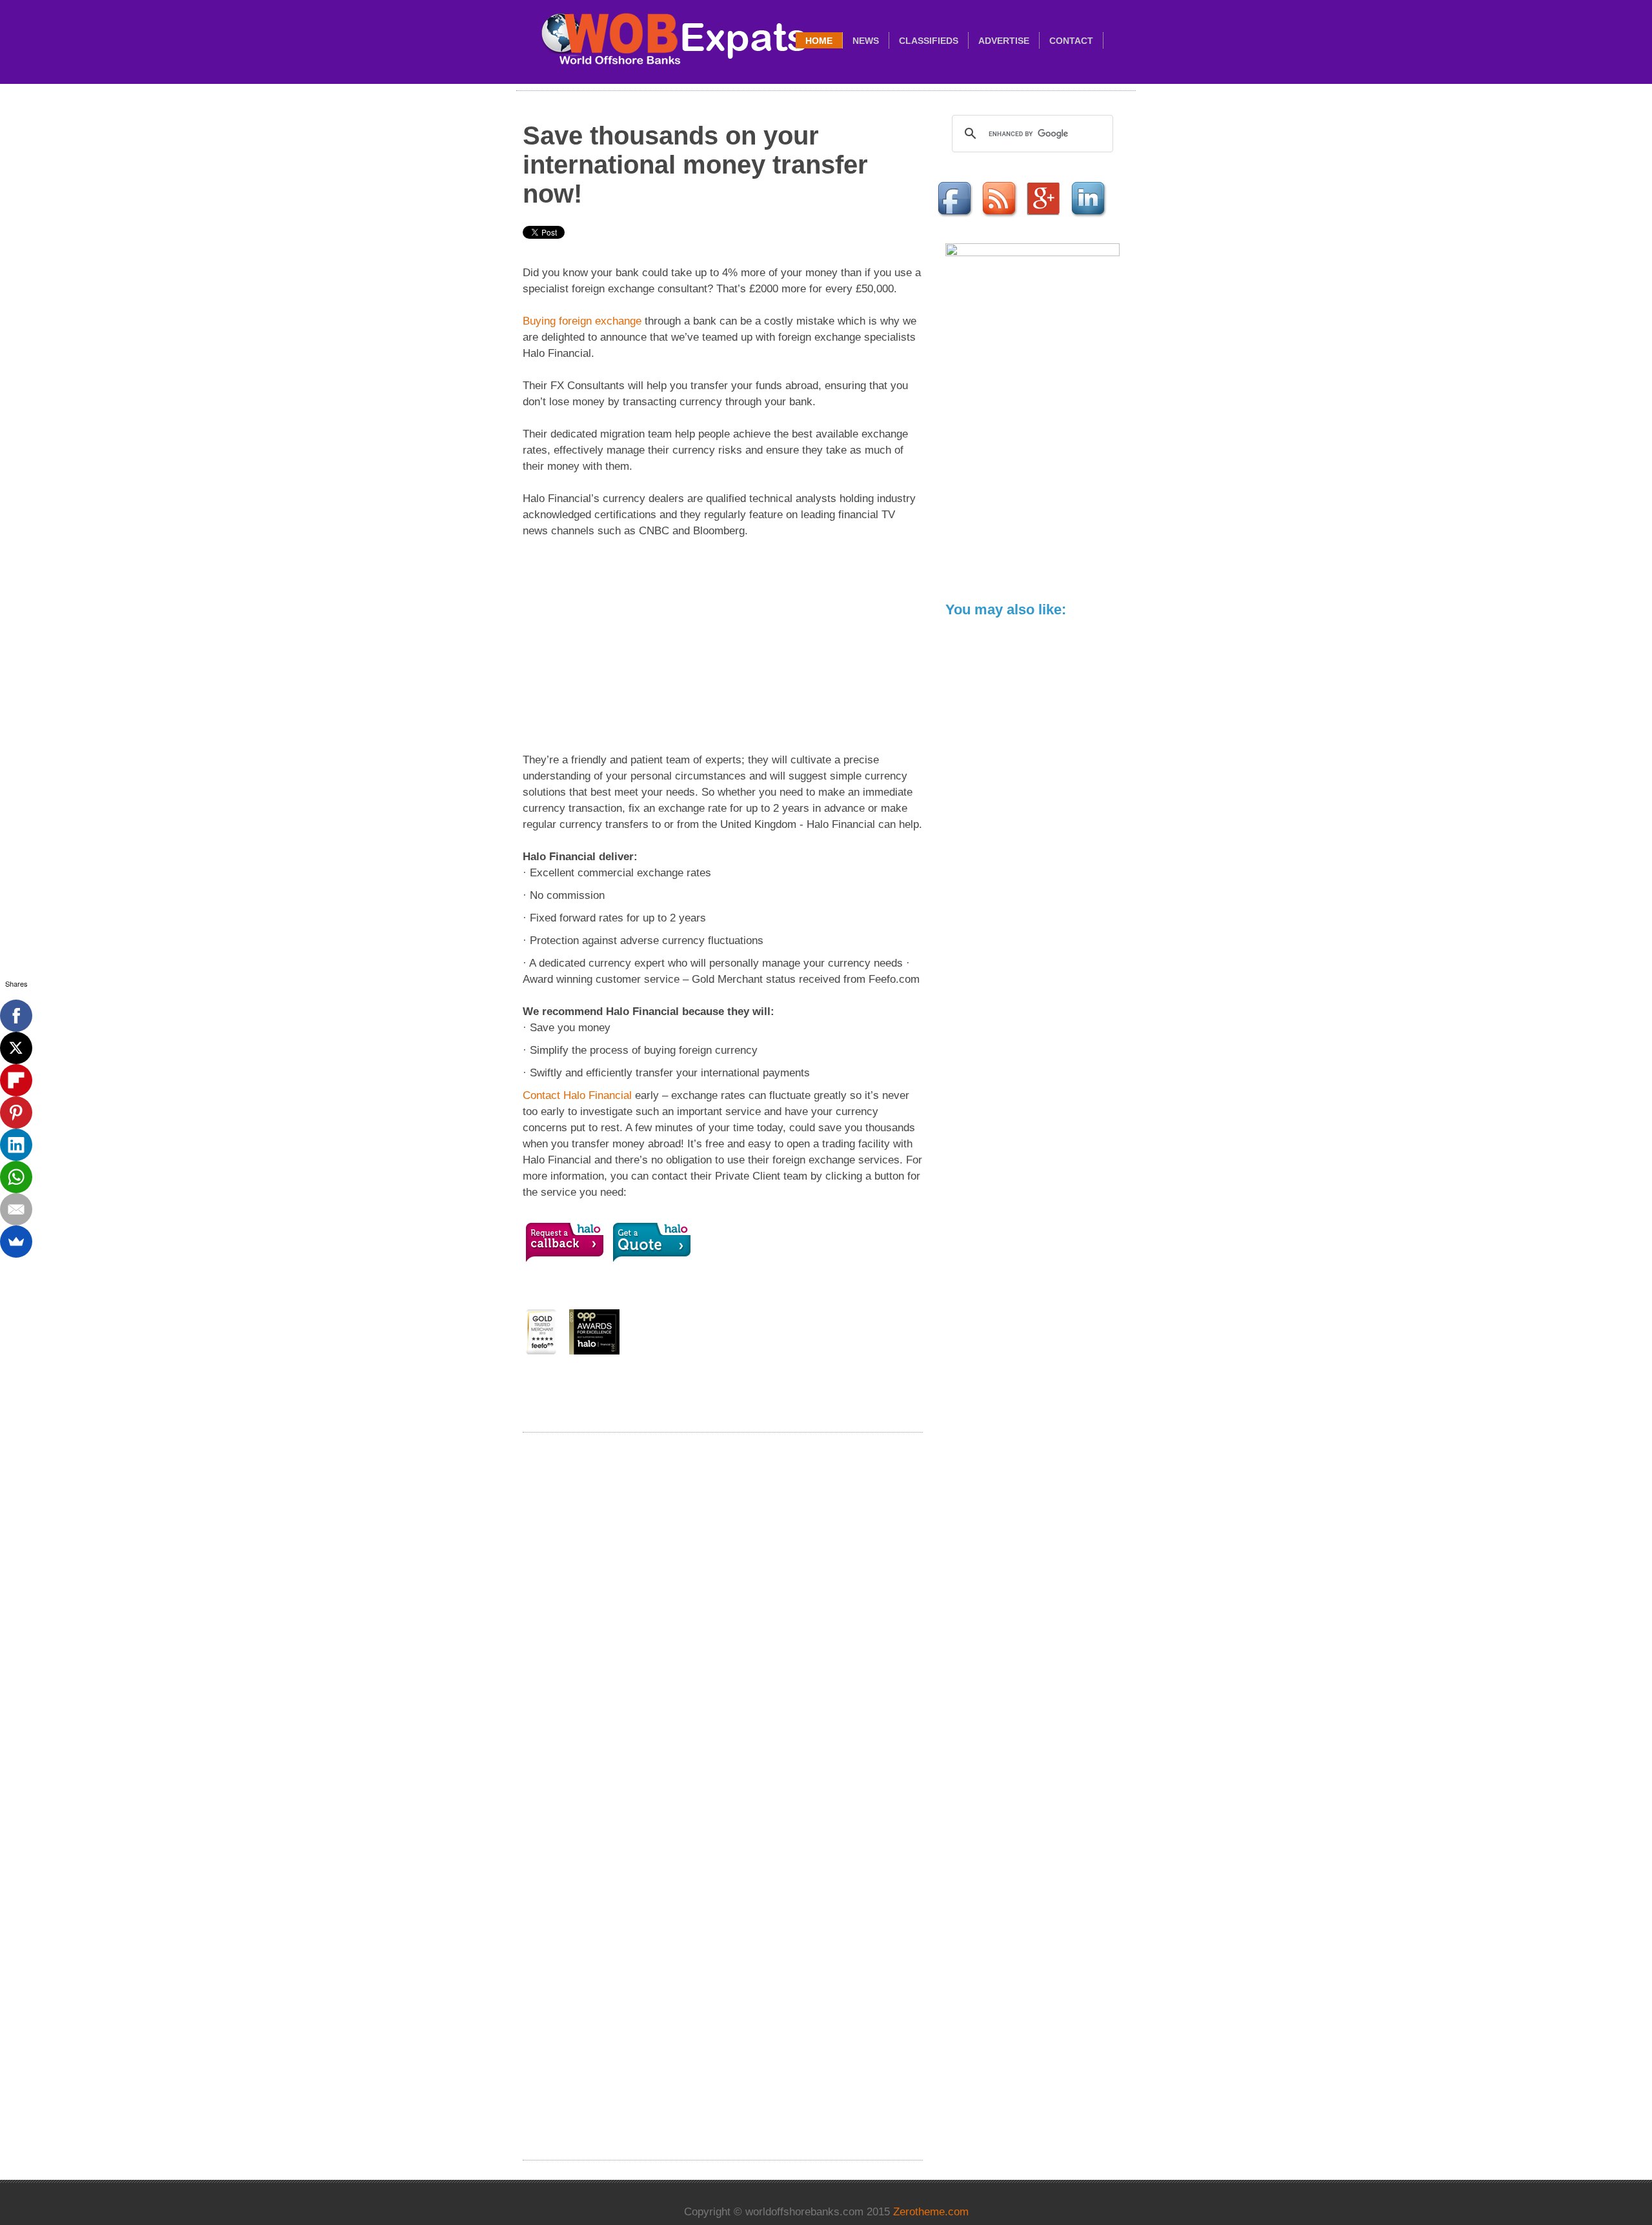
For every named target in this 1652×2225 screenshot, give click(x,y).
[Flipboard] (16, 1080)
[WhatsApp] (16, 1177)
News (866, 41)
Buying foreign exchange (582, 321)
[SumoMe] (16, 1242)
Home (819, 41)
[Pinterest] (16, 1112)
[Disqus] (723, 1616)
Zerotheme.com (931, 2212)
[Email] (16, 1209)
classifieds (929, 41)
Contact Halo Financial (577, 1095)
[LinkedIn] (16, 1145)
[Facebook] (16, 1016)
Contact (1071, 41)
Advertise (1004, 41)
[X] (16, 1048)
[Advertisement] (723, 645)
